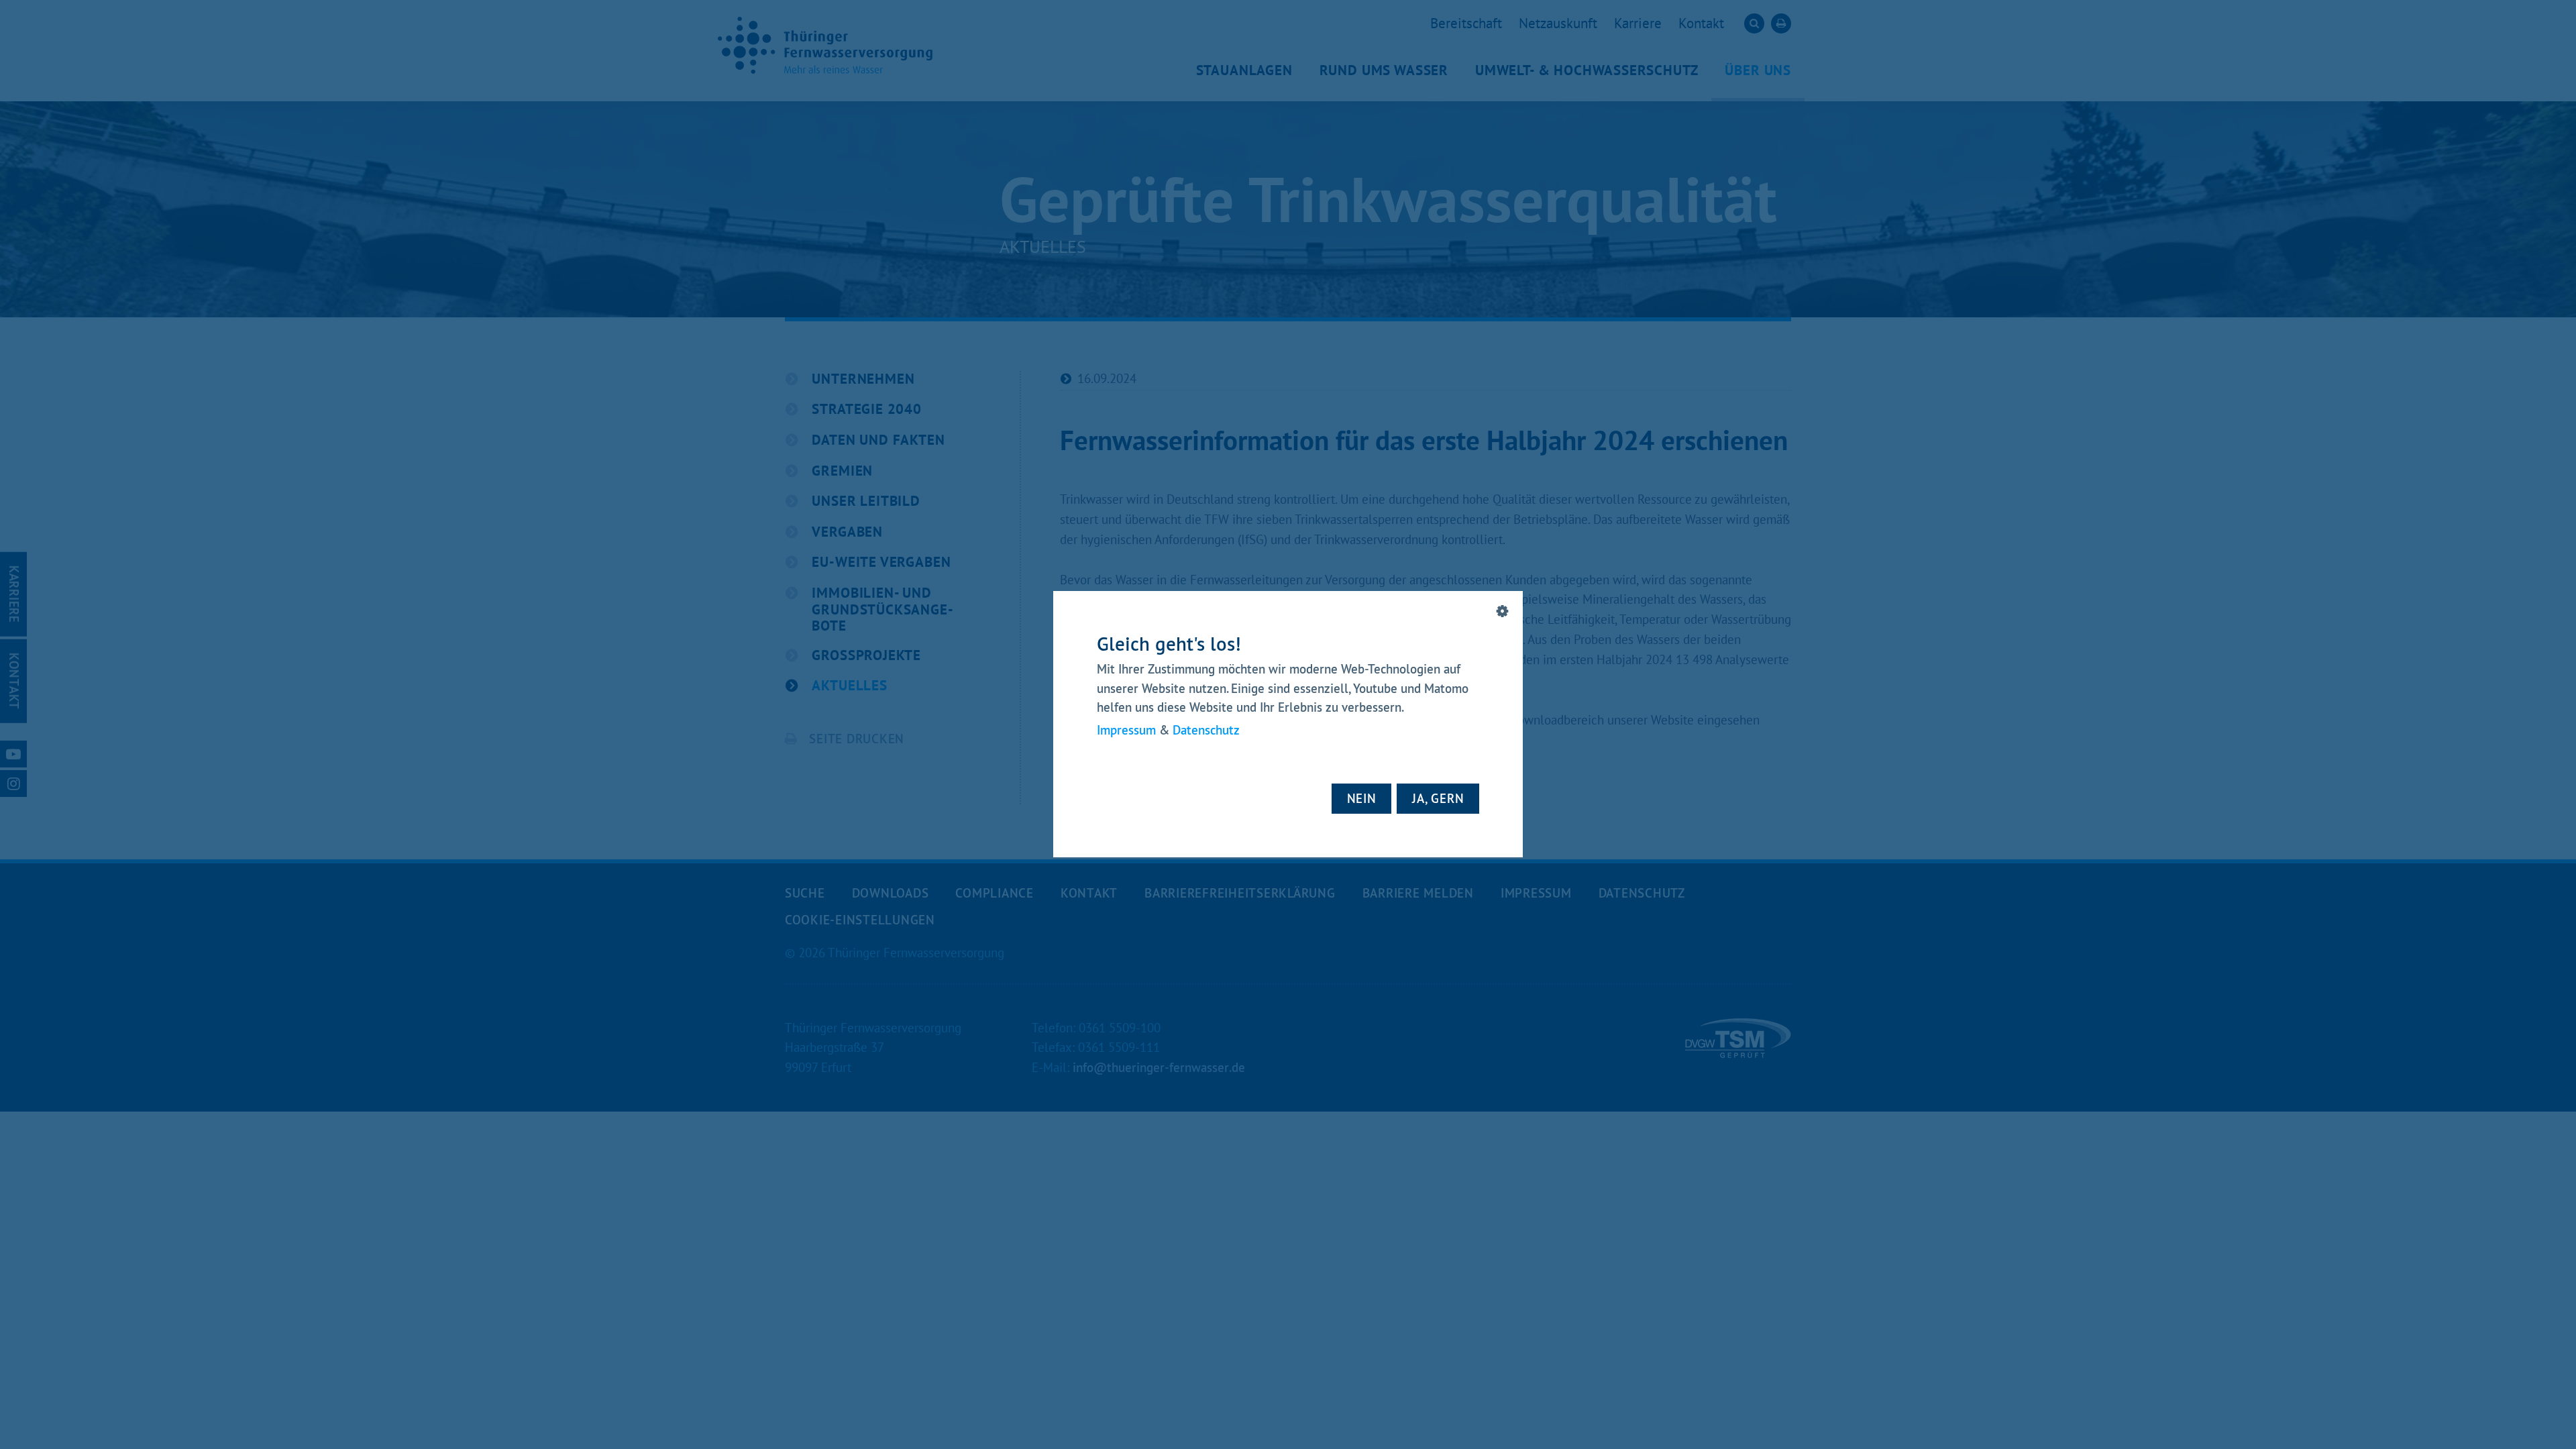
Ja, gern (1438, 798)
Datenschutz (1206, 731)
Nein (1362, 798)
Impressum (1126, 731)
